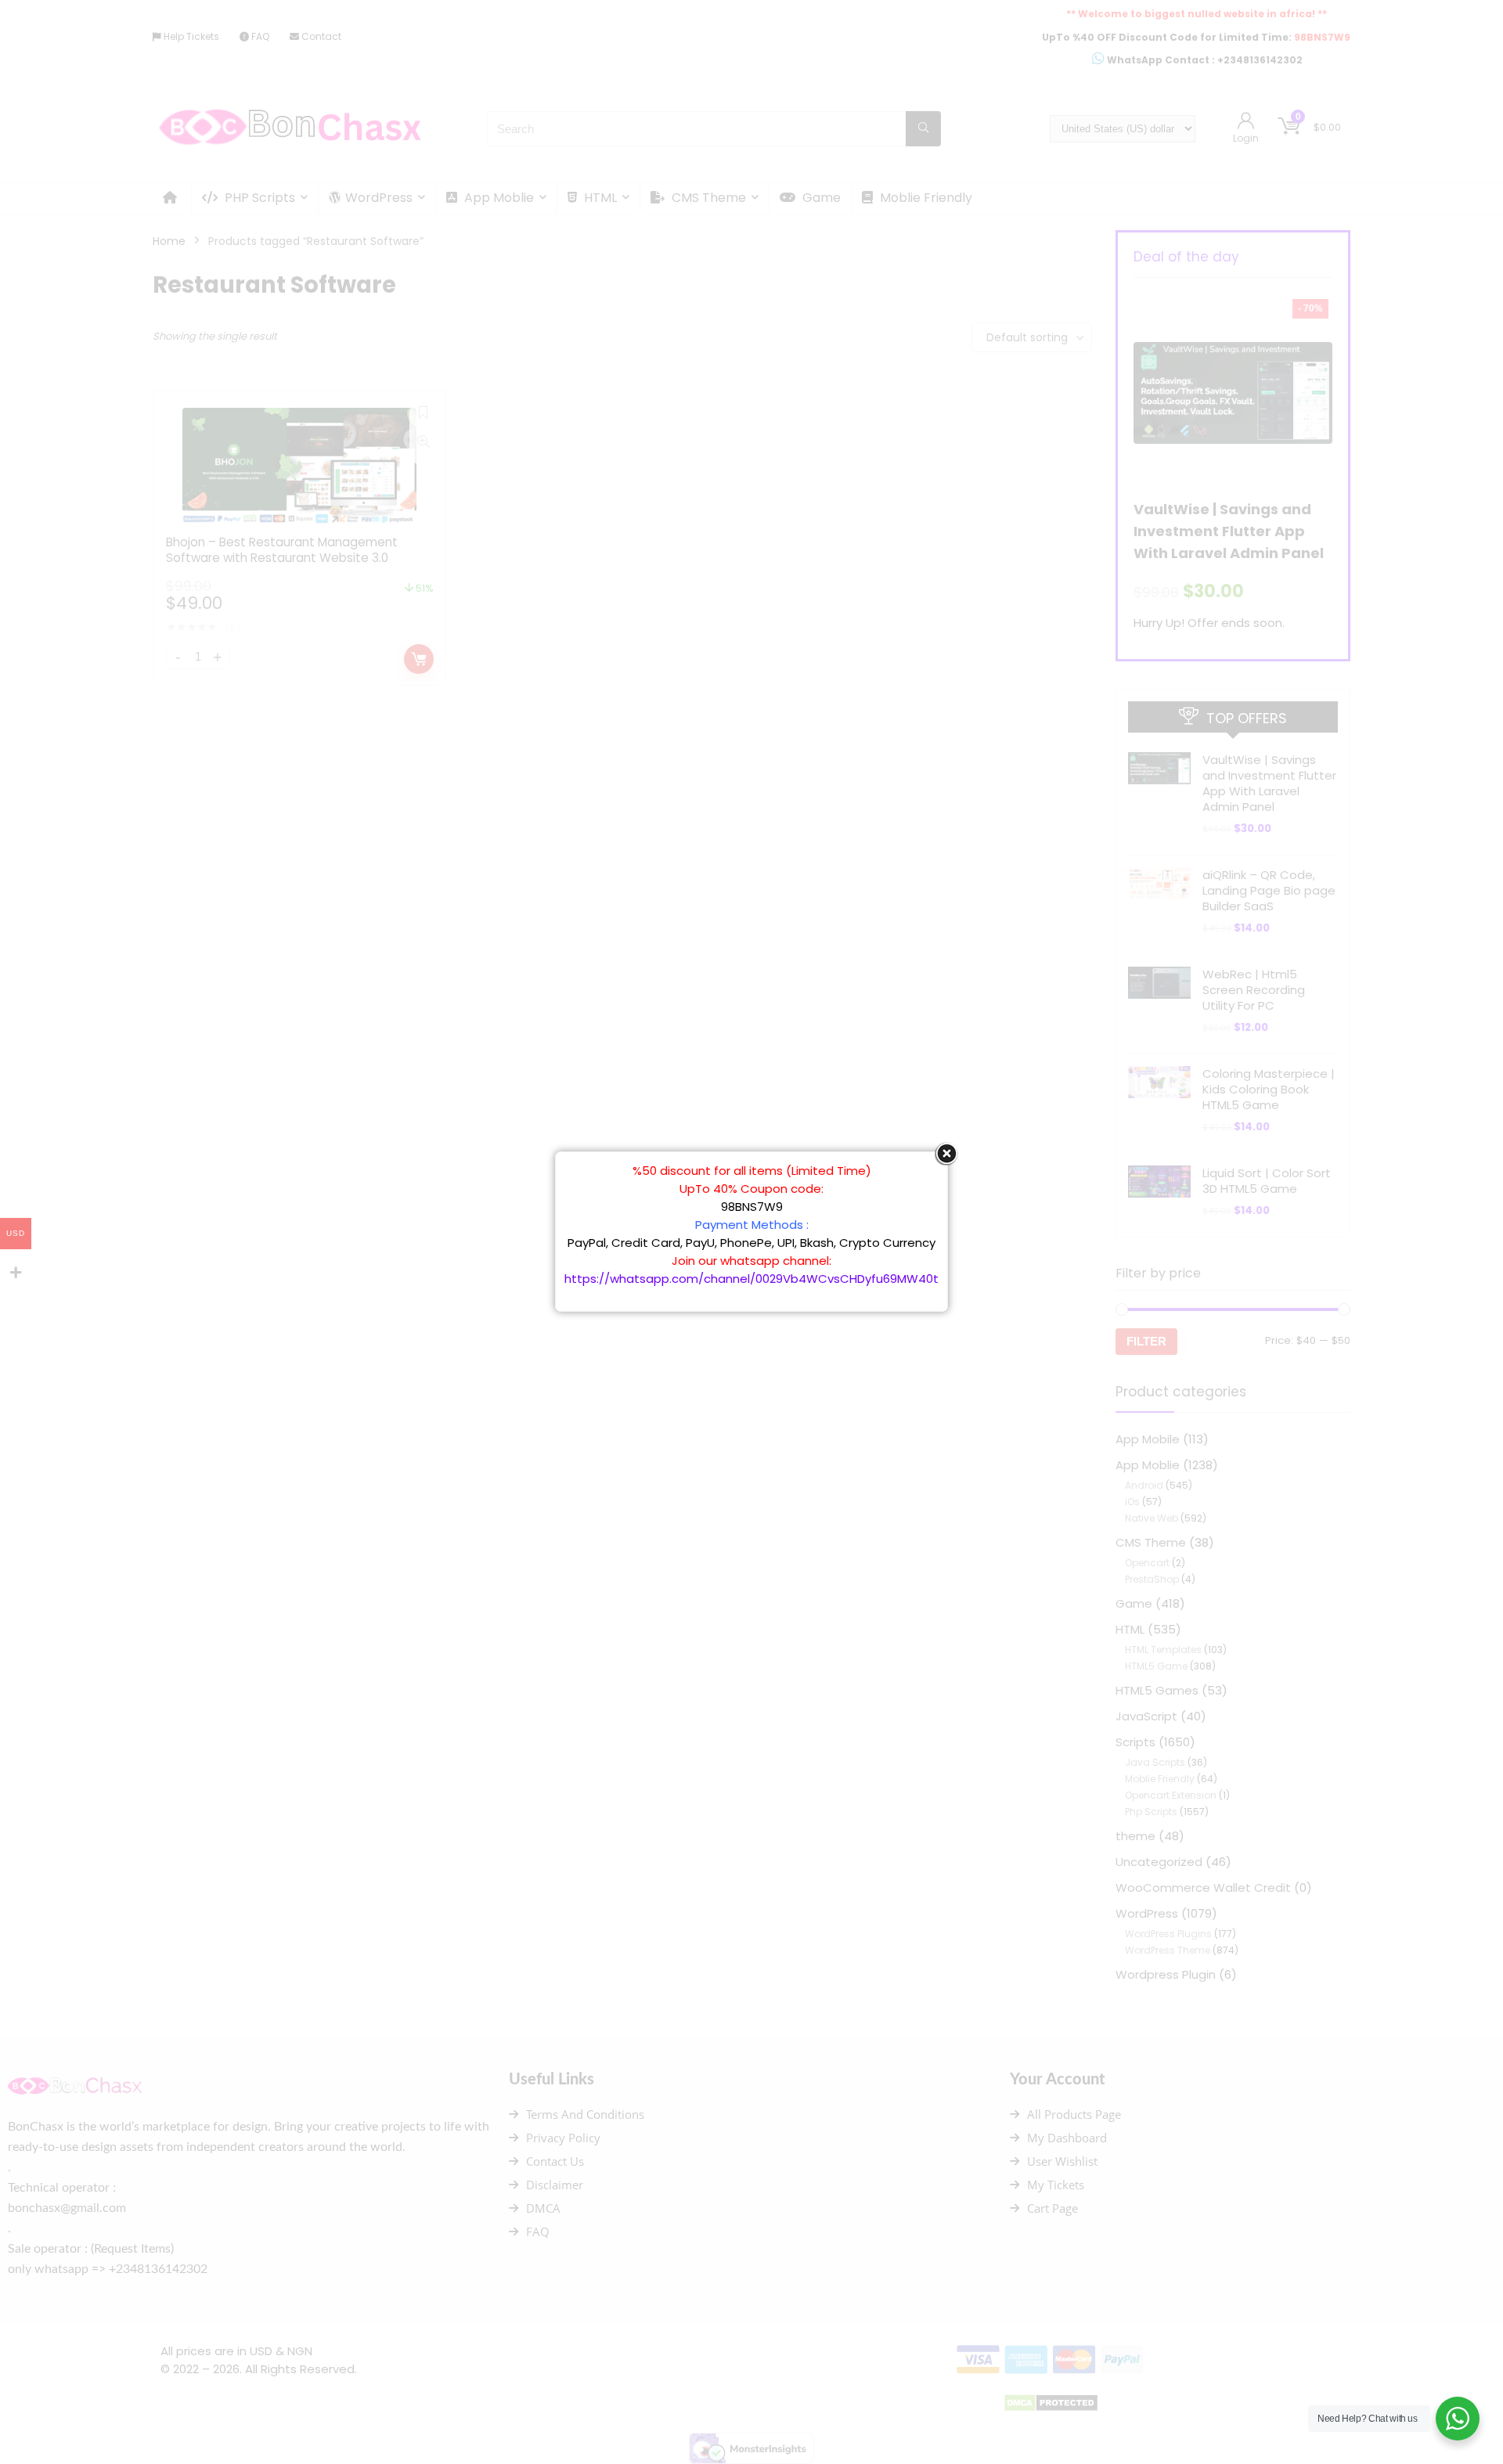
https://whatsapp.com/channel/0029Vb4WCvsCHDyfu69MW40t (751, 1279)
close (946, 1154)
